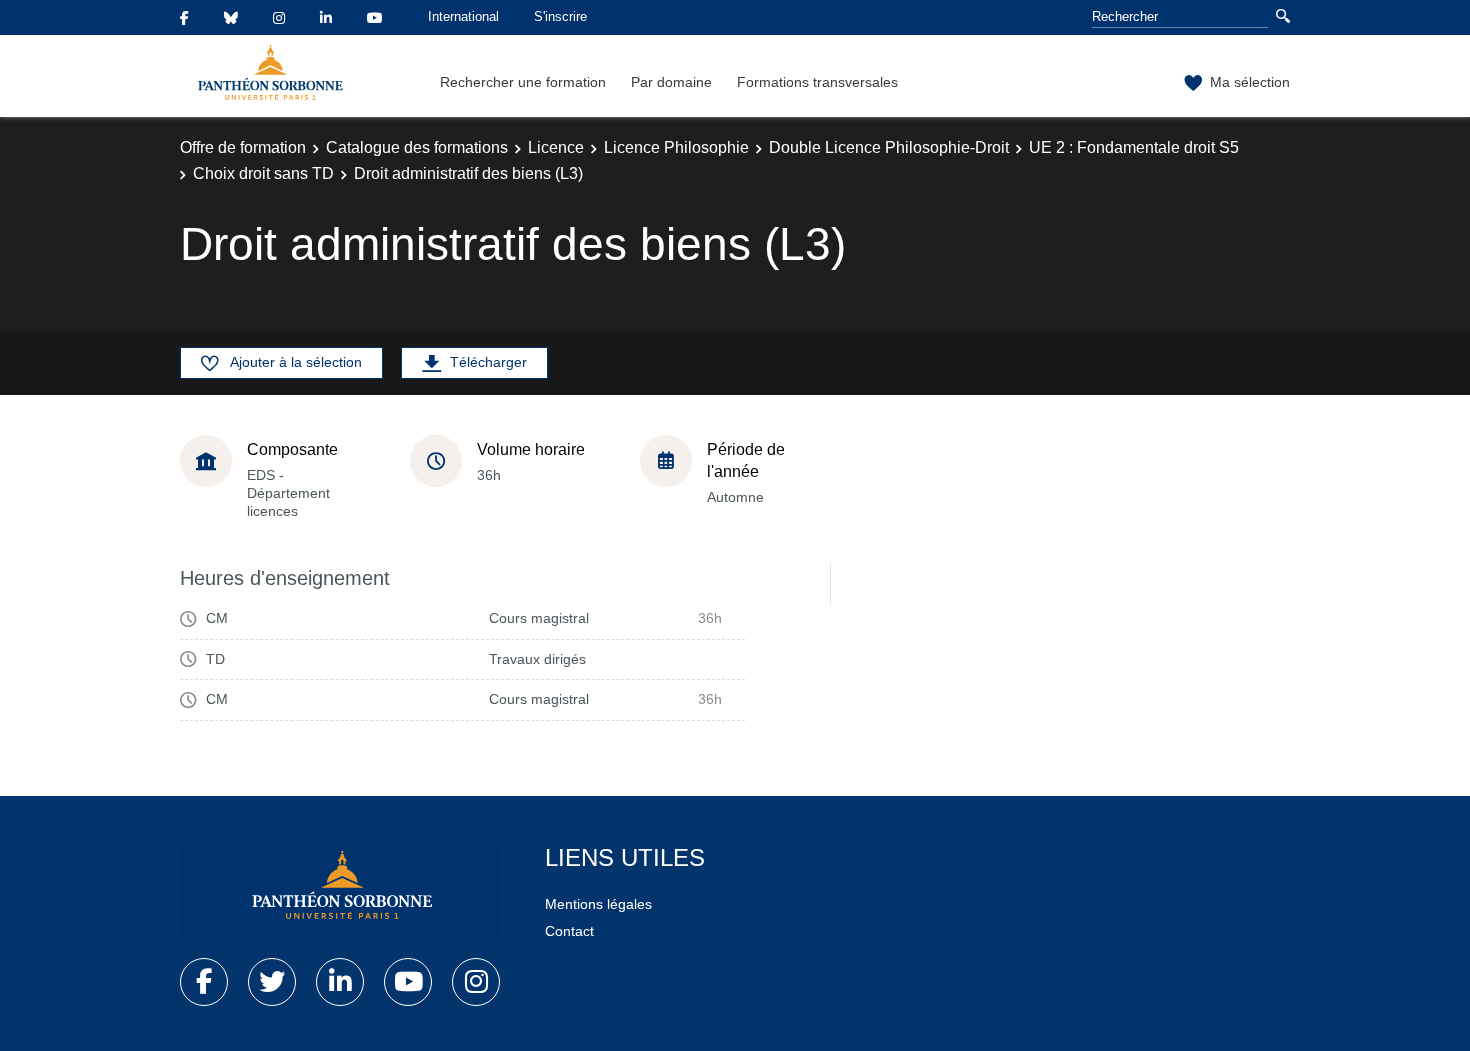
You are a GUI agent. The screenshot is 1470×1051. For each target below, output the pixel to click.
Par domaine (671, 82)
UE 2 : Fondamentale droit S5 (1134, 147)
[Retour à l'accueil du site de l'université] (340, 889)
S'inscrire (560, 16)
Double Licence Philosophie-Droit (889, 147)
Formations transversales (817, 82)
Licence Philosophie (676, 147)
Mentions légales (598, 904)
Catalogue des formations (417, 147)
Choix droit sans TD (263, 173)
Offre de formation (243, 147)
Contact (569, 931)
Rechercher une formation (523, 82)
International (463, 16)
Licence (556, 147)
